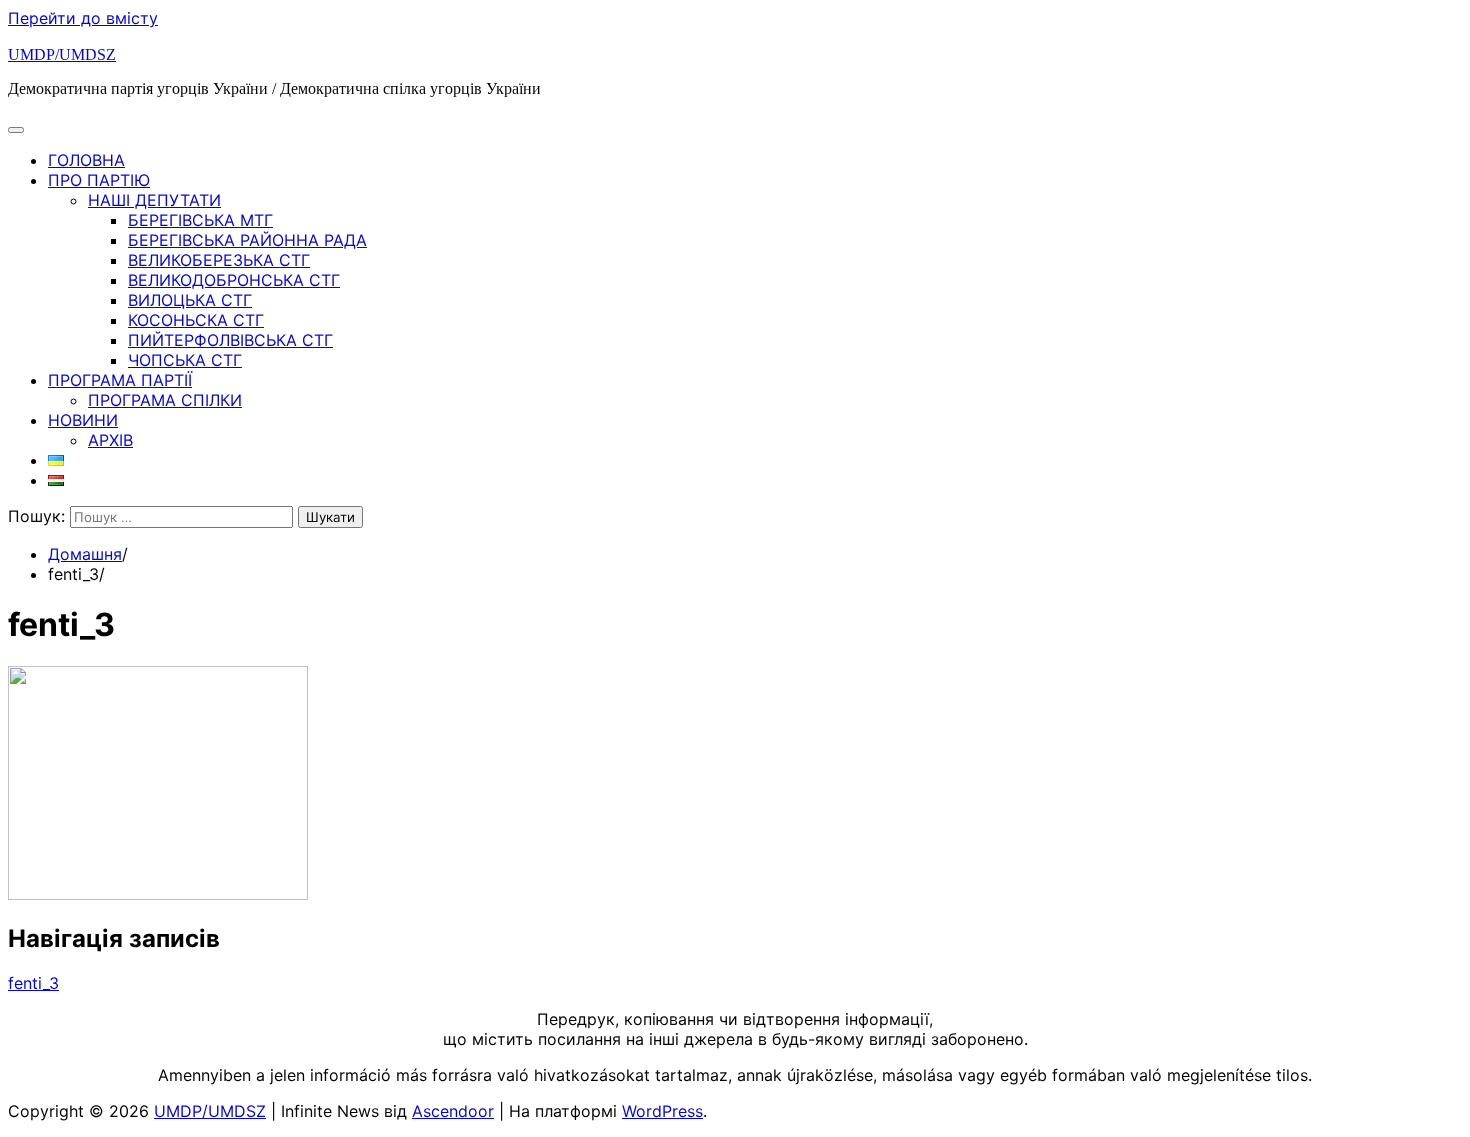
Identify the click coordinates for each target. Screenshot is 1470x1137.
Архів (110, 440)
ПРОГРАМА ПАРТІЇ (120, 380)
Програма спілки (165, 400)
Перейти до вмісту (83, 18)
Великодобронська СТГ (234, 280)
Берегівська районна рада (247, 240)
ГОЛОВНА (86, 160)
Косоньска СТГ (196, 320)
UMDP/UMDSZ (62, 54)
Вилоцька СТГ (190, 300)
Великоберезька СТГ (219, 260)
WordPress (662, 1111)
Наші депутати (154, 200)
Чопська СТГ (185, 360)
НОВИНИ (83, 420)
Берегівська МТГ (200, 220)
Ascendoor (453, 1111)
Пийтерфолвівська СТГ (230, 340)
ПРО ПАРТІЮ (99, 180)
